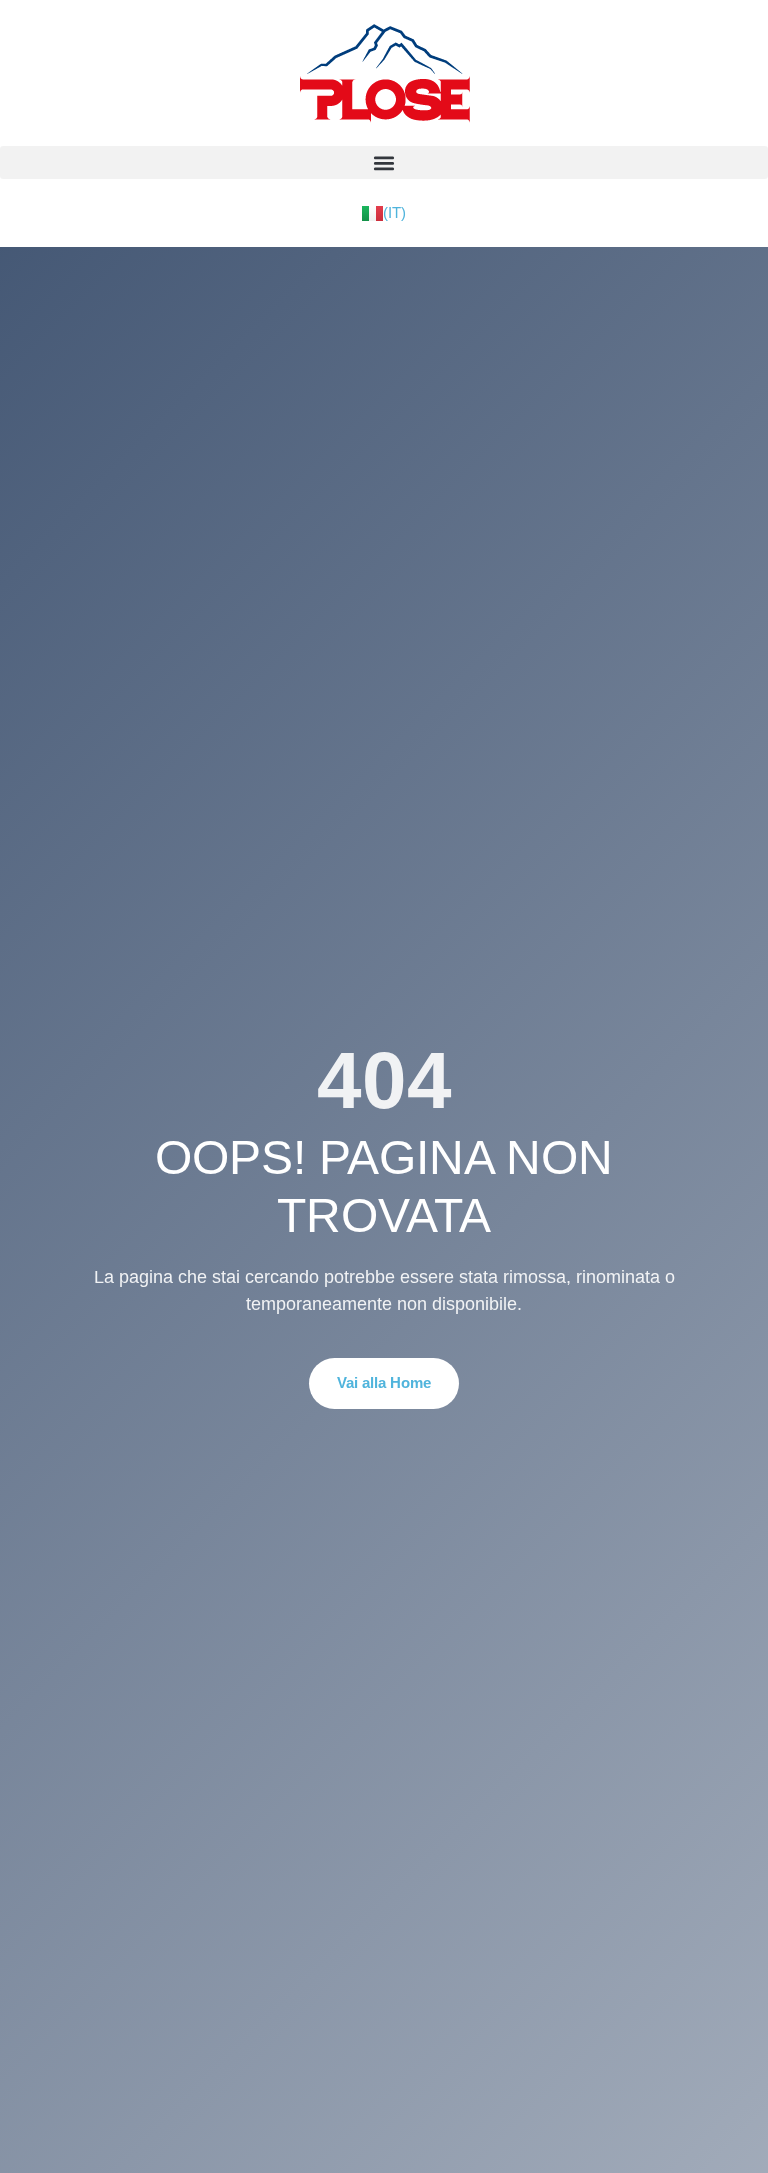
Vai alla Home (384, 1382)
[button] (384, 162)
